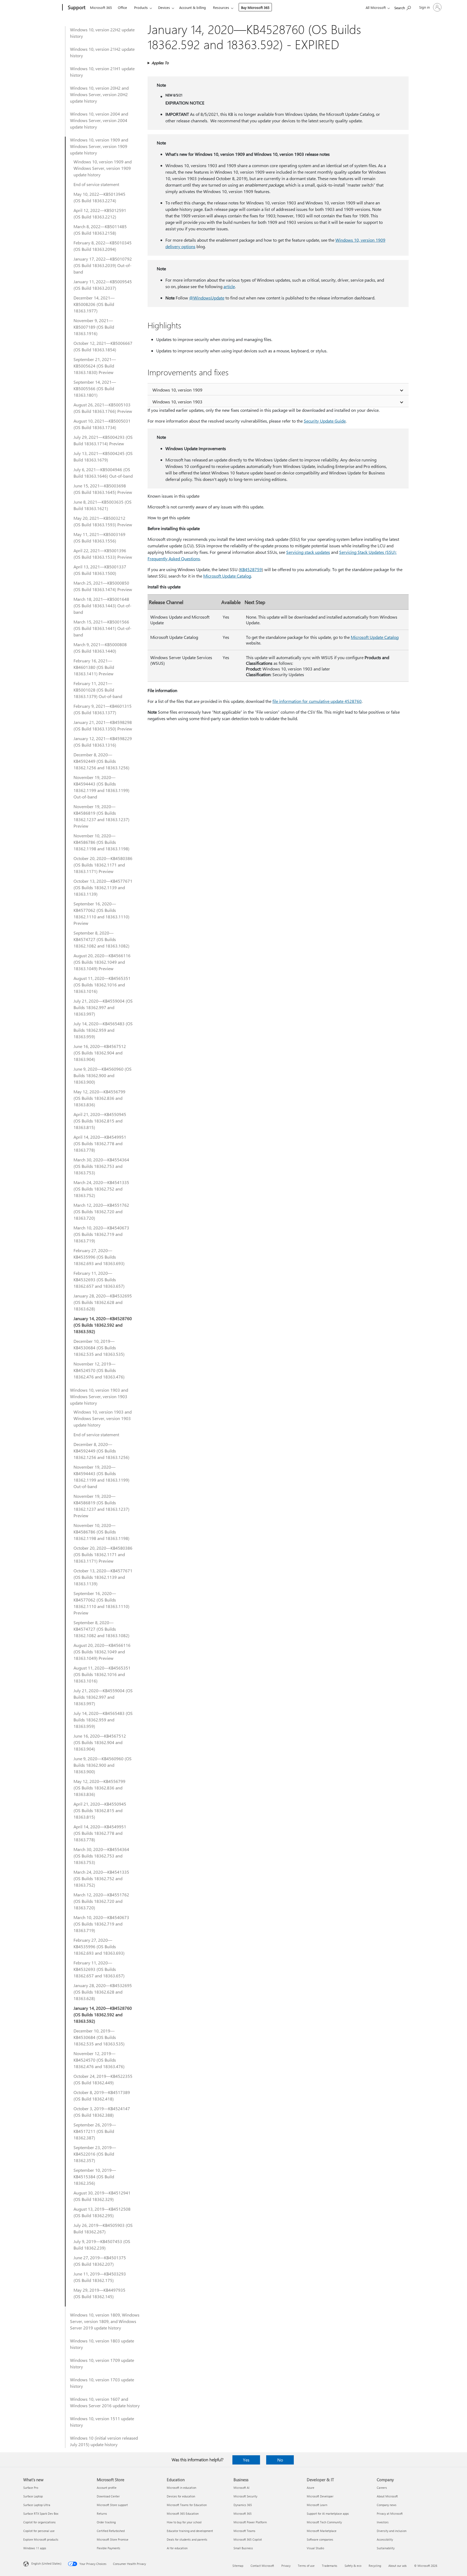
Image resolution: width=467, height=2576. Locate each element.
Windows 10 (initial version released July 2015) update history (104, 2441)
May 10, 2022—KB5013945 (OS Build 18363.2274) (99, 197)
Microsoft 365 (101, 7)
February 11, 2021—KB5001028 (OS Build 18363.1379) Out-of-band (98, 690)
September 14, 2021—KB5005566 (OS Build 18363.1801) (95, 388)
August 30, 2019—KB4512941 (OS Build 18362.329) (102, 2196)
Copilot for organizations (39, 2522)
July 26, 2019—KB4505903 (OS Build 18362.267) (103, 2228)
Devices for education (181, 2496)
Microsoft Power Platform (250, 2522)
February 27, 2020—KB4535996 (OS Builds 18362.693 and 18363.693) (99, 1257)
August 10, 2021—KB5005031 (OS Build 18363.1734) (102, 424)
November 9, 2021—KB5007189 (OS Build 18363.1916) (94, 327)
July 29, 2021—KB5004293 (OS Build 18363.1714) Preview (103, 440)
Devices (164, 7)
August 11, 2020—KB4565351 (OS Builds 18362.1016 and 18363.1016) (102, 985)
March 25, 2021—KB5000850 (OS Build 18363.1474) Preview (103, 586)
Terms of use (306, 2566)
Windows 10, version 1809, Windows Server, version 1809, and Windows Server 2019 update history (105, 2321)
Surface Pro (31, 2488)
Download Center (108, 2496)
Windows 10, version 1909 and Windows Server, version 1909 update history (99, 146)
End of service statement (96, 184)
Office (122, 7)
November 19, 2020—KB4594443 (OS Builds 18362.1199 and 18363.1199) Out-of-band (101, 787)
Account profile (107, 2488)
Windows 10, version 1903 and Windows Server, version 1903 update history (99, 1396)
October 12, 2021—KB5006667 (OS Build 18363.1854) (103, 346)
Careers (382, 2488)
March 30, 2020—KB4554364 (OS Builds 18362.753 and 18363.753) (101, 1166)
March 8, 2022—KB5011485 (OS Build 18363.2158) (100, 230)
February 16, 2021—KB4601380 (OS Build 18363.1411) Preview (94, 667)
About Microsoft (387, 2496)
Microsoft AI (241, 2488)
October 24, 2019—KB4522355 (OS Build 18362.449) (103, 2079)
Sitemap (238, 2566)
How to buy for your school (184, 2522)
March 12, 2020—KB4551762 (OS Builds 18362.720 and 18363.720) (101, 1211)
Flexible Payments (109, 2548)
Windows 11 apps (35, 2548)
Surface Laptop (33, 2496)
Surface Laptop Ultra (37, 2505)
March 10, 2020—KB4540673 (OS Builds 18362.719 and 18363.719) (101, 1234)
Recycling (375, 2566)
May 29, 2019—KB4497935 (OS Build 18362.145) (99, 2293)
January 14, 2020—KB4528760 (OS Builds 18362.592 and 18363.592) (103, 1325)
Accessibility (385, 2539)
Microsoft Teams (244, 2531)
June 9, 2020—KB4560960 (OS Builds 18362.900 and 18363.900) (103, 1075)
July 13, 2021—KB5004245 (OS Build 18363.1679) (103, 456)
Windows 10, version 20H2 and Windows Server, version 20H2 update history (99, 94)
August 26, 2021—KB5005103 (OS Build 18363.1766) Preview (103, 408)
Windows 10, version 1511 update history (102, 2422)
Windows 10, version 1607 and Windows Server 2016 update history (105, 2402)
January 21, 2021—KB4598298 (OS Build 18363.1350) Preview (103, 725)
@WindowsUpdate (207, 298)
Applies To (160, 63)
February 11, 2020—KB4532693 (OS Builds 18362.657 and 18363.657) (99, 1279)
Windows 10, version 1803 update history (102, 2344)
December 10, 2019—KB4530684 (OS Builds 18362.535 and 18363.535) (99, 1348)
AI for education (177, 2548)
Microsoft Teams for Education (187, 2505)
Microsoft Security (245, 2496)
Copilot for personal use (39, 2531)
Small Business (243, 2548)
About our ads (398, 2566)
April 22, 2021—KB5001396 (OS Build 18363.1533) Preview (103, 554)
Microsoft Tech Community (324, 2522)
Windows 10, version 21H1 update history (102, 72)
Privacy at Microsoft (390, 2513)
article (229, 286)
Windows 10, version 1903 (177, 402)
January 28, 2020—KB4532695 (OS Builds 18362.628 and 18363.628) (103, 1302)
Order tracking (106, 2522)
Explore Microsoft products (41, 2539)
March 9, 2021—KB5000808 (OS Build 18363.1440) (100, 648)
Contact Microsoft (262, 2566)
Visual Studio (315, 2548)
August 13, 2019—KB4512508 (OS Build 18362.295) (102, 2212)
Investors (383, 2522)
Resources (221, 7)
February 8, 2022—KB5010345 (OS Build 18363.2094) (103, 246)
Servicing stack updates (308, 552)
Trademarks (330, 2566)
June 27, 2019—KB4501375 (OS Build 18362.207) (100, 2261)
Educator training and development (190, 2531)
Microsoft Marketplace (322, 2531)
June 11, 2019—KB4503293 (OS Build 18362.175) (100, 2277)
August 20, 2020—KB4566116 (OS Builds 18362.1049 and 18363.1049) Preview (102, 962)
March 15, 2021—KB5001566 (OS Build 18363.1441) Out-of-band (102, 628)
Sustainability (386, 2548)
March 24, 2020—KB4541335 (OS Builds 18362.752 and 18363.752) (101, 1189)
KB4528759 (251, 569)
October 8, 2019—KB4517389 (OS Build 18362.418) (102, 2095)
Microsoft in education (181, 2488)
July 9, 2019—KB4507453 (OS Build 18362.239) (102, 2245)
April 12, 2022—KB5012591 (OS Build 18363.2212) (100, 213)
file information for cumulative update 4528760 (317, 701)
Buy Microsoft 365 (255, 7)
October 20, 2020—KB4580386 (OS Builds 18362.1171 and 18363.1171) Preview (103, 865)
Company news (387, 2505)
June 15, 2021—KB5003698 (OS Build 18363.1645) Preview (103, 489)
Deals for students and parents (187, 2539)
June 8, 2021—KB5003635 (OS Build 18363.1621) (103, 505)
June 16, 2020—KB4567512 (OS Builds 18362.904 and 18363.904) (100, 1053)
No (280, 2460)
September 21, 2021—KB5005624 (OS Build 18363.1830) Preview (95, 366)
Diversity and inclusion (392, 2531)
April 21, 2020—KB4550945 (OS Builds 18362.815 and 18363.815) (100, 1121)
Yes (246, 2460)
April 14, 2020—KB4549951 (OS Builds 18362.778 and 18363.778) (100, 1143)
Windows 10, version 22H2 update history (102, 33)
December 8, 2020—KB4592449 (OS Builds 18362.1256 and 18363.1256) (101, 761)
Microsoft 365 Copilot (248, 2539)
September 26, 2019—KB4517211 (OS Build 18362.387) (95, 2131)
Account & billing (193, 7)
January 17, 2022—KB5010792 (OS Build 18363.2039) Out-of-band (103, 265)
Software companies (320, 2539)
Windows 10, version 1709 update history (102, 2363)
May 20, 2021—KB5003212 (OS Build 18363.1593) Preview (103, 521)
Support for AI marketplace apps (328, 2513)
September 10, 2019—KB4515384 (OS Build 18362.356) (95, 2177)
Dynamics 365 (243, 2505)
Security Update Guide (325, 421)
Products (141, 7)
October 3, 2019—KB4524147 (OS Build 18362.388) (102, 2112)
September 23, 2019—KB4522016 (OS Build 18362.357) (95, 2154)
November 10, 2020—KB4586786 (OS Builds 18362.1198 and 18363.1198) (101, 842)
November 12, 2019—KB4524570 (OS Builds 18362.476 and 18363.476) (99, 1370)
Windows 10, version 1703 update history (102, 2383)
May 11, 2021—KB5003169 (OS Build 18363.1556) (99, 537)
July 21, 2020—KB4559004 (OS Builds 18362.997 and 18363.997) (103, 1007)
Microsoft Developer (320, 2496)
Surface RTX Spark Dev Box (41, 2513)
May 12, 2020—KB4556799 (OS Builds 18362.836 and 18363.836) (99, 1098)
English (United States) (46, 2563)
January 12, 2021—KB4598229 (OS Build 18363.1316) (103, 742)
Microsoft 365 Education (183, 2513)
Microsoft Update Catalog (227, 576)
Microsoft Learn (317, 2505)
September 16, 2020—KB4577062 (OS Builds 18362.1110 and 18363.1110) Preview (101, 913)
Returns (102, 2513)
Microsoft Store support (112, 2505)
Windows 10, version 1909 (177, 390)
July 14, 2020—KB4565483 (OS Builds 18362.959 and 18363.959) (103, 1030)
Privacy (286, 2566)
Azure (311, 2488)
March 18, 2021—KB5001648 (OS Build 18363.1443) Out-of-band (102, 606)
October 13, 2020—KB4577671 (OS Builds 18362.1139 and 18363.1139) (103, 887)
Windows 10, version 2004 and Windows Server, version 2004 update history (99, 120)
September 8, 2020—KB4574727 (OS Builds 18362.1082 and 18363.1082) (101, 939)
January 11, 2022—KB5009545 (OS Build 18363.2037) (103, 285)
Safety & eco (353, 2566)
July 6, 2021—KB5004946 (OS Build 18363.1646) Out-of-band (103, 473)
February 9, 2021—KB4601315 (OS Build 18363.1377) (103, 709)
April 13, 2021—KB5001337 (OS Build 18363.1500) (100, 570)
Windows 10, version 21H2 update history (102, 52)
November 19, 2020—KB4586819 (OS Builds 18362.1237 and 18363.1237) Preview (101, 816)
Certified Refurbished (111, 2531)
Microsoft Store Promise (113, 2539)
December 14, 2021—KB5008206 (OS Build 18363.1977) (94, 304)
